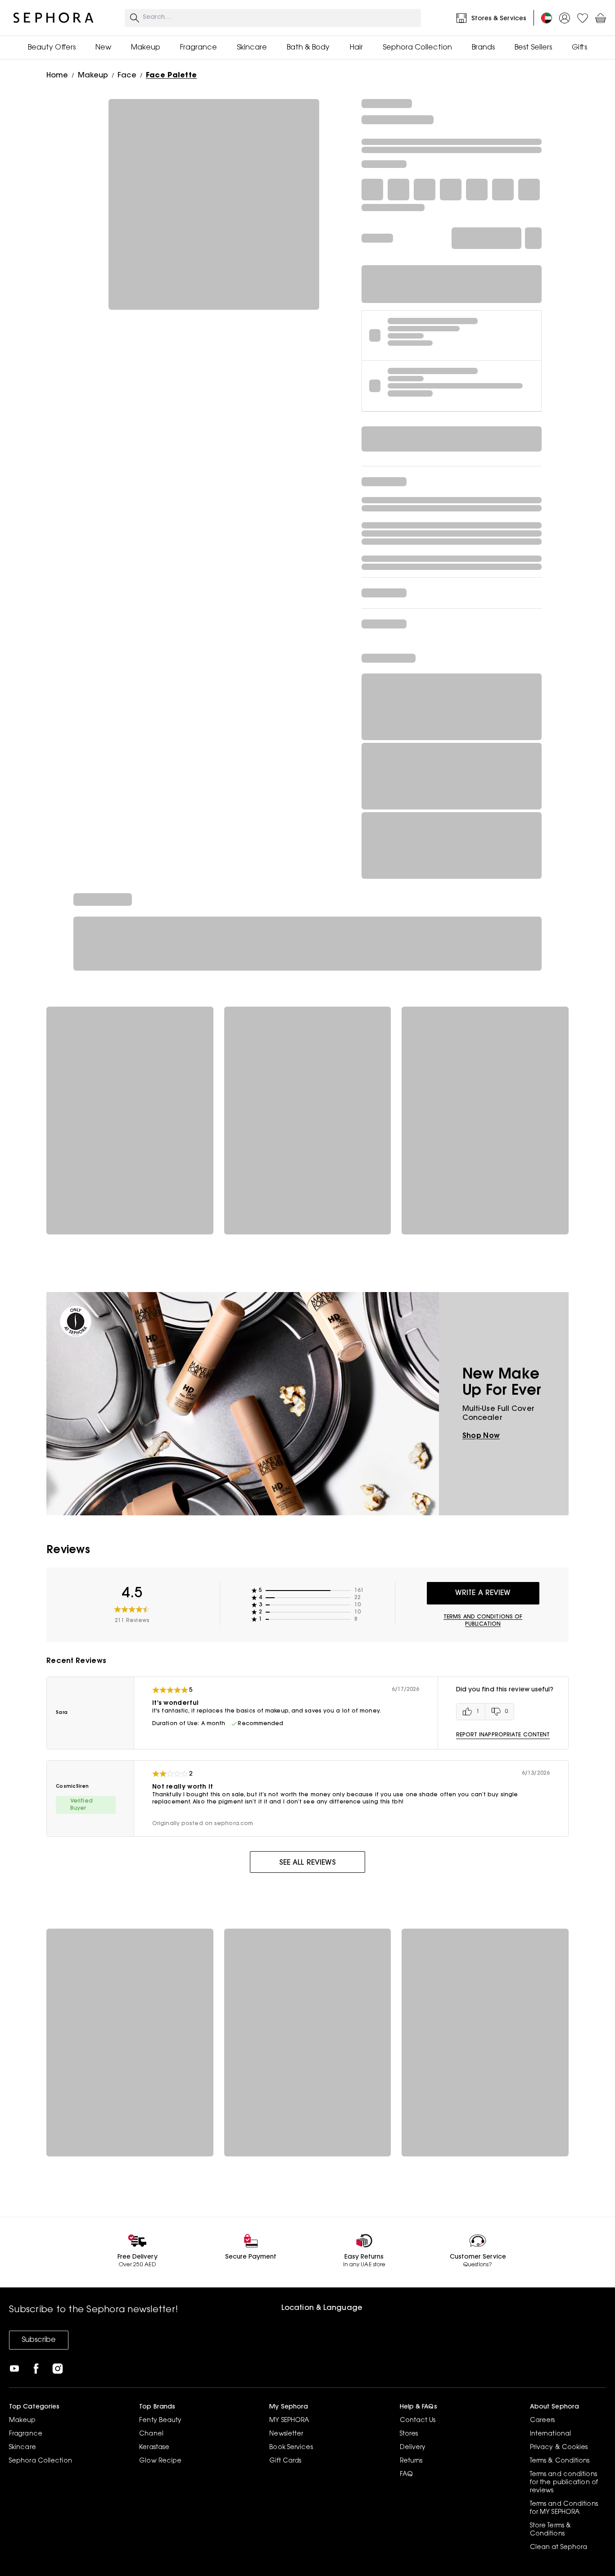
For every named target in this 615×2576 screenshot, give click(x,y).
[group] (485, 1712)
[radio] (471, 1712)
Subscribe (39, 2340)
